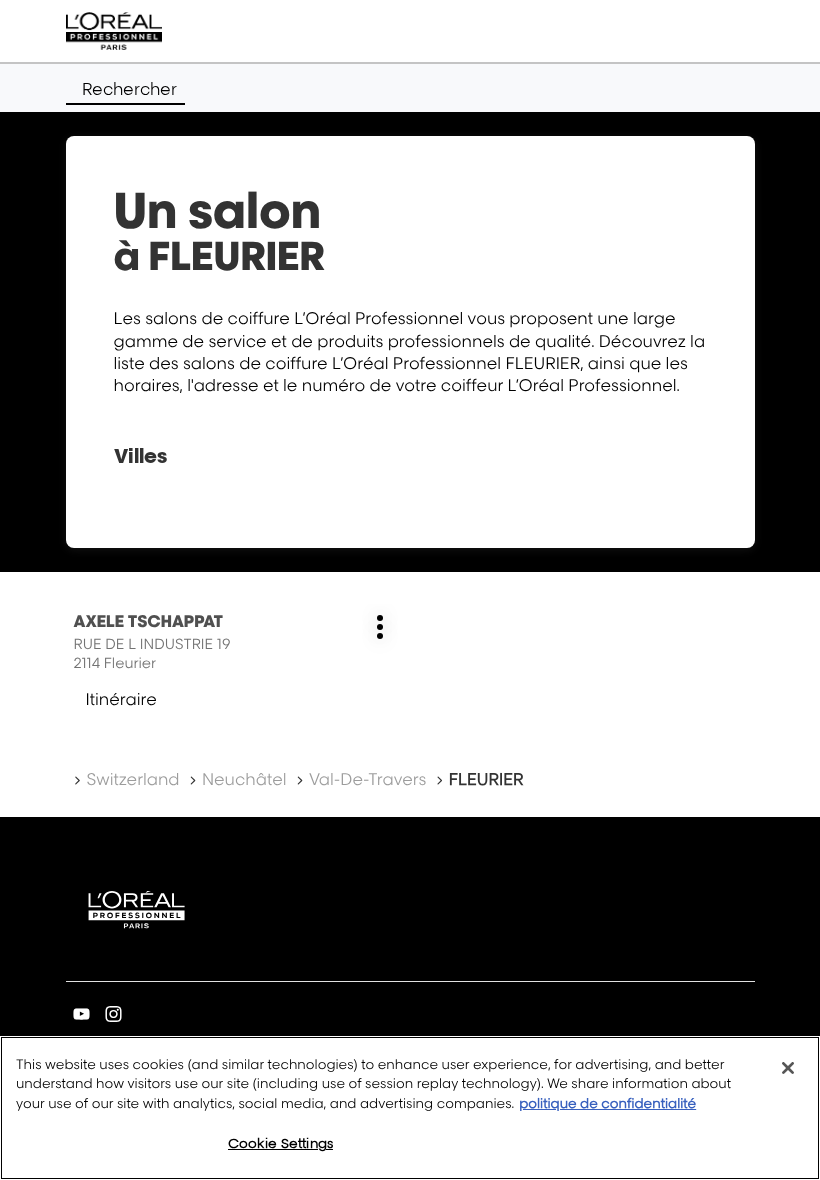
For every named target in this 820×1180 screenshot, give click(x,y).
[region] (410, 1108)
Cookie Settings (280, 1143)
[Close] (788, 1068)
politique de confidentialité (607, 1104)
